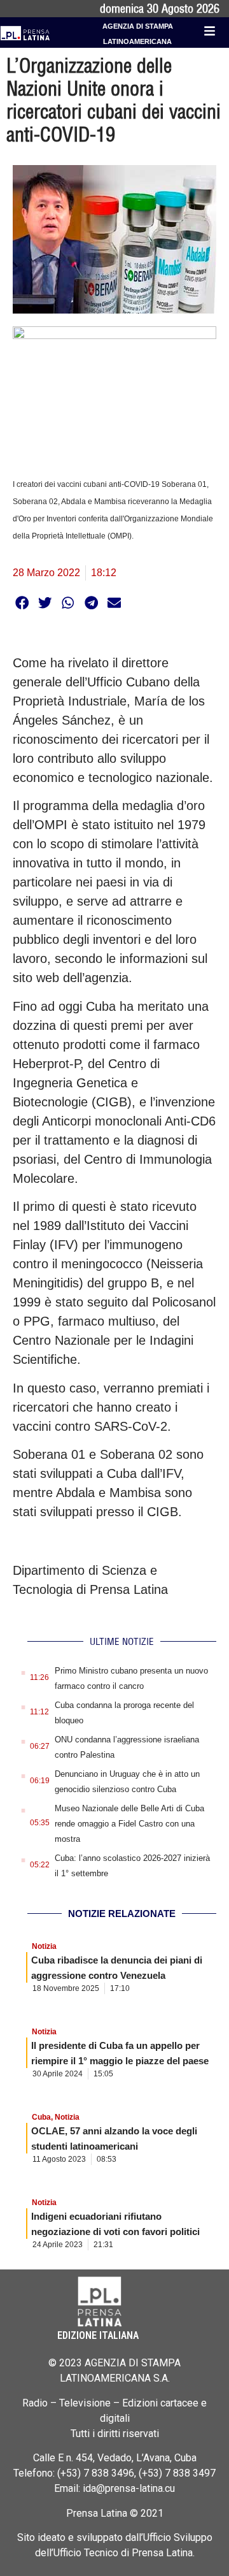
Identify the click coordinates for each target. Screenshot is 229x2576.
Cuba (41, 2117)
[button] (22, 603)
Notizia (44, 1946)
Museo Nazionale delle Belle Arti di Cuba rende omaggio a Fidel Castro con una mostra (129, 1824)
